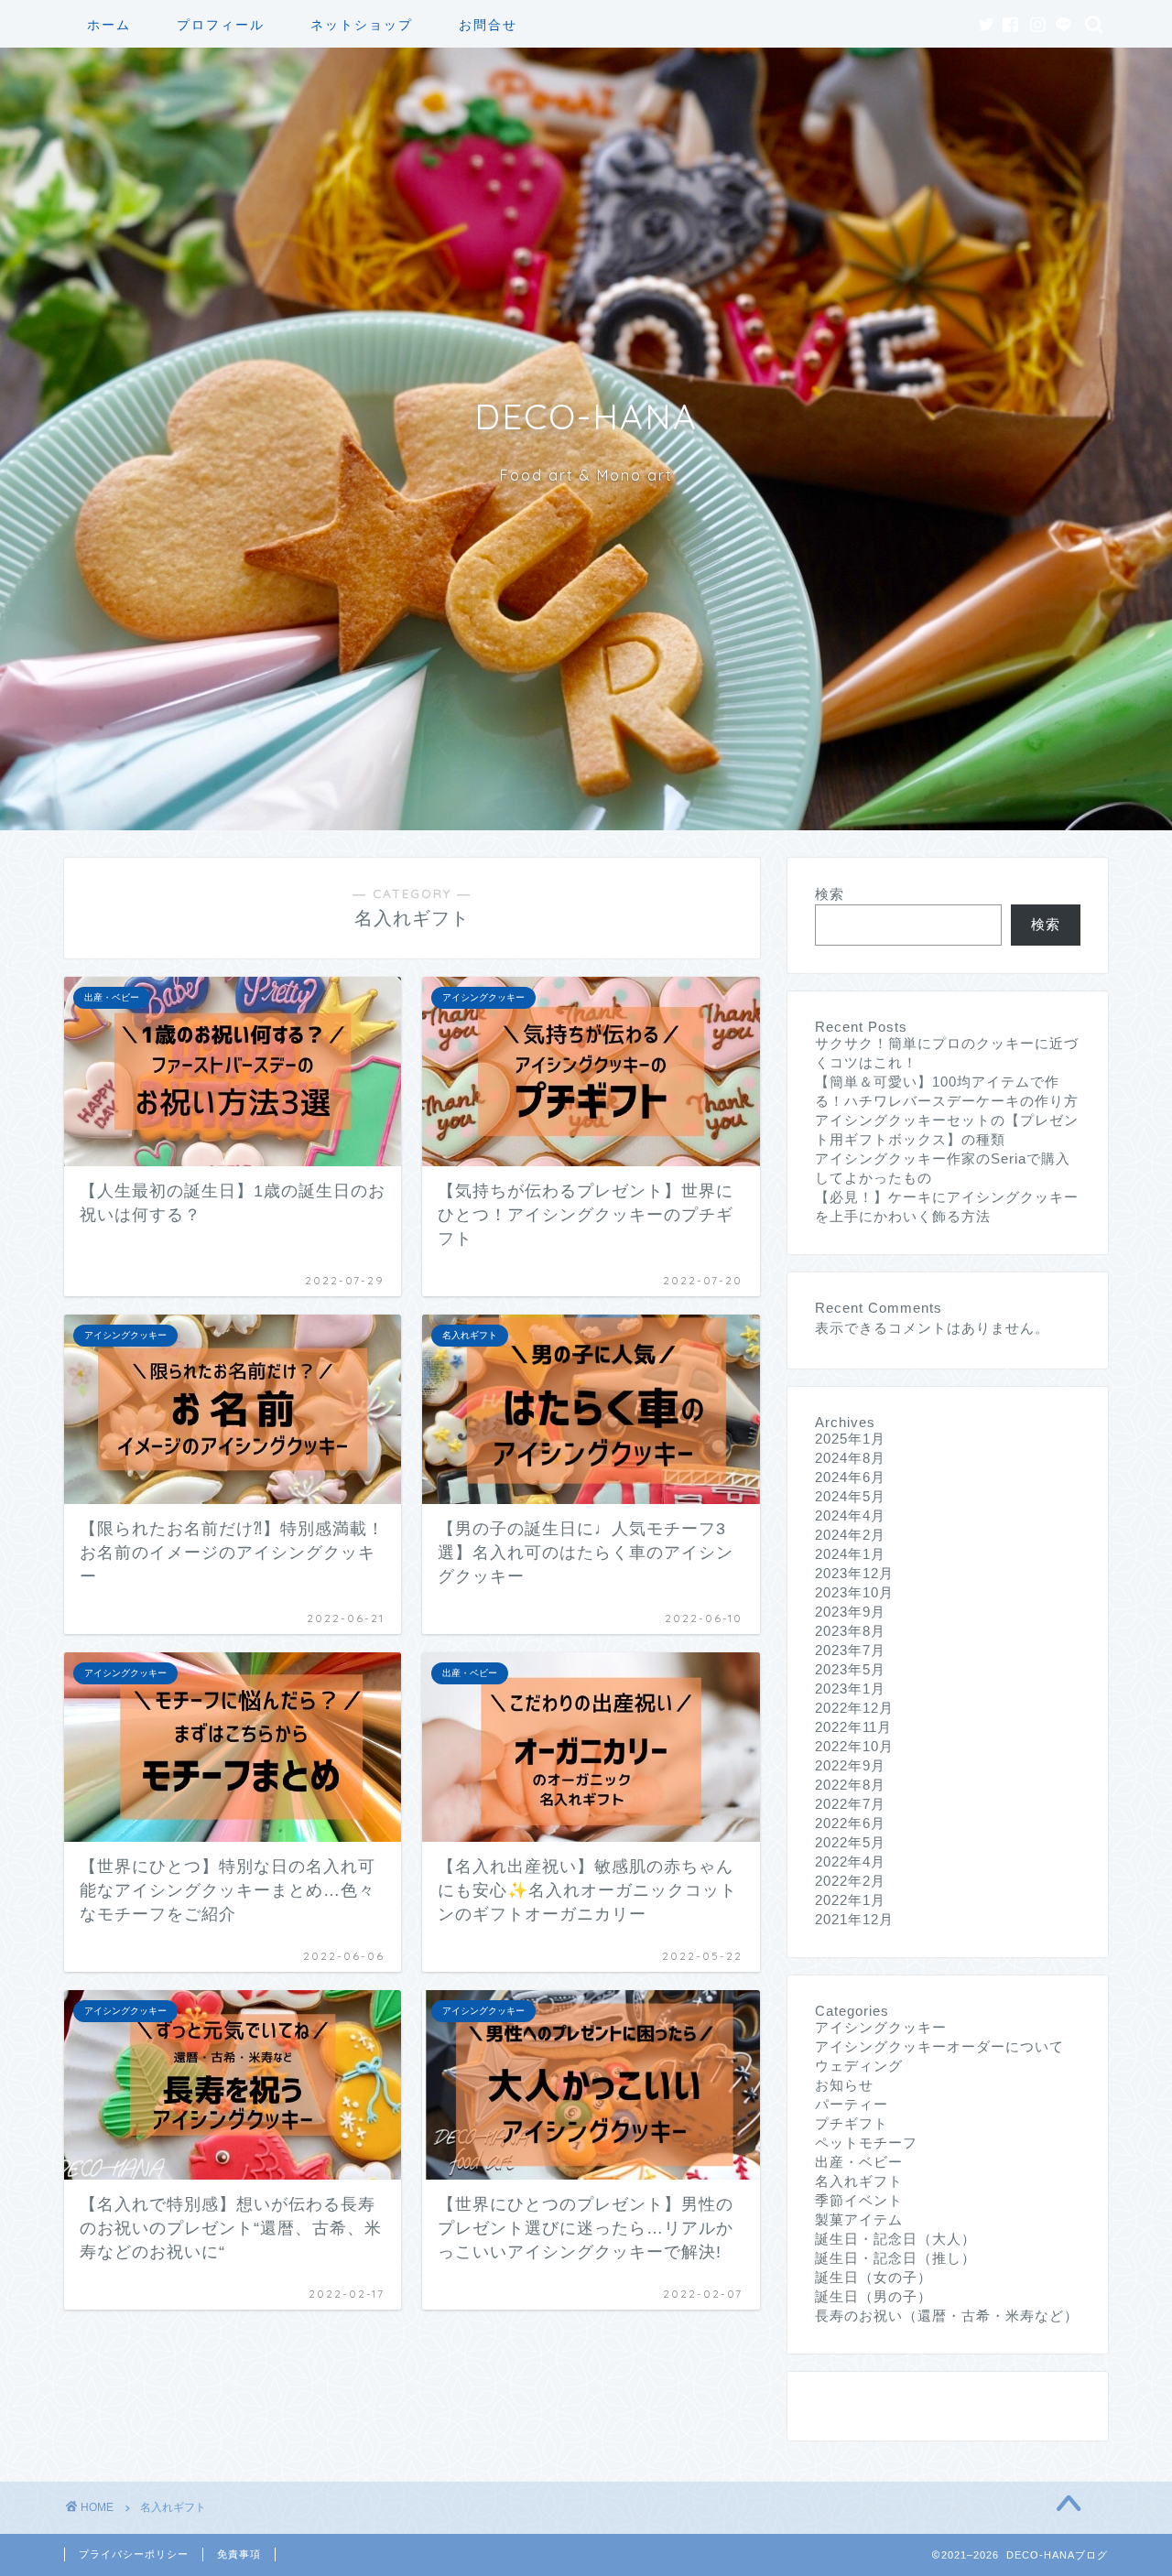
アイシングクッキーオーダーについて (939, 2046)
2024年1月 (850, 1554)
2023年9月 (850, 1612)
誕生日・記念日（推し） (895, 2258)
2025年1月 (850, 1439)
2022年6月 (850, 1823)
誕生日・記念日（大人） (895, 2239)
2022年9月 (850, 1765)
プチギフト (852, 2123)
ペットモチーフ (866, 2143)
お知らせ (844, 2085)
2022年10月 (854, 1746)
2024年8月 (850, 1458)
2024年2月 (850, 1535)
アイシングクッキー (881, 2027)
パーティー (852, 2104)
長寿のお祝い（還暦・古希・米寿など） (947, 2316)
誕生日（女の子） (874, 2277)
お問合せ (488, 25)
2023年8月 (850, 1631)
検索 (830, 894)
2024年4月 (850, 1515)
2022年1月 (850, 1900)
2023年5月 (850, 1669)
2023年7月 (850, 1650)
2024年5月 (850, 1496)
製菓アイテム (859, 2219)
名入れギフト (859, 2181)
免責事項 (239, 2554)
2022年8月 (850, 1785)
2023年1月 (850, 1688)
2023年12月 (854, 1573)
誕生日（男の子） (874, 2296)
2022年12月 (854, 1708)
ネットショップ (362, 25)
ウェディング (859, 2066)
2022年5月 (850, 1842)
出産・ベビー (859, 2162)
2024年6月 (850, 1477)
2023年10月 (854, 1592)
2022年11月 (853, 1727)
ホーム (109, 25)
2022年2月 (850, 1881)
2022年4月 (850, 1862)
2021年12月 (854, 1919)
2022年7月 (850, 1804)
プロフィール (221, 25)
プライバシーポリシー (134, 2554)
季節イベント (859, 2200)
